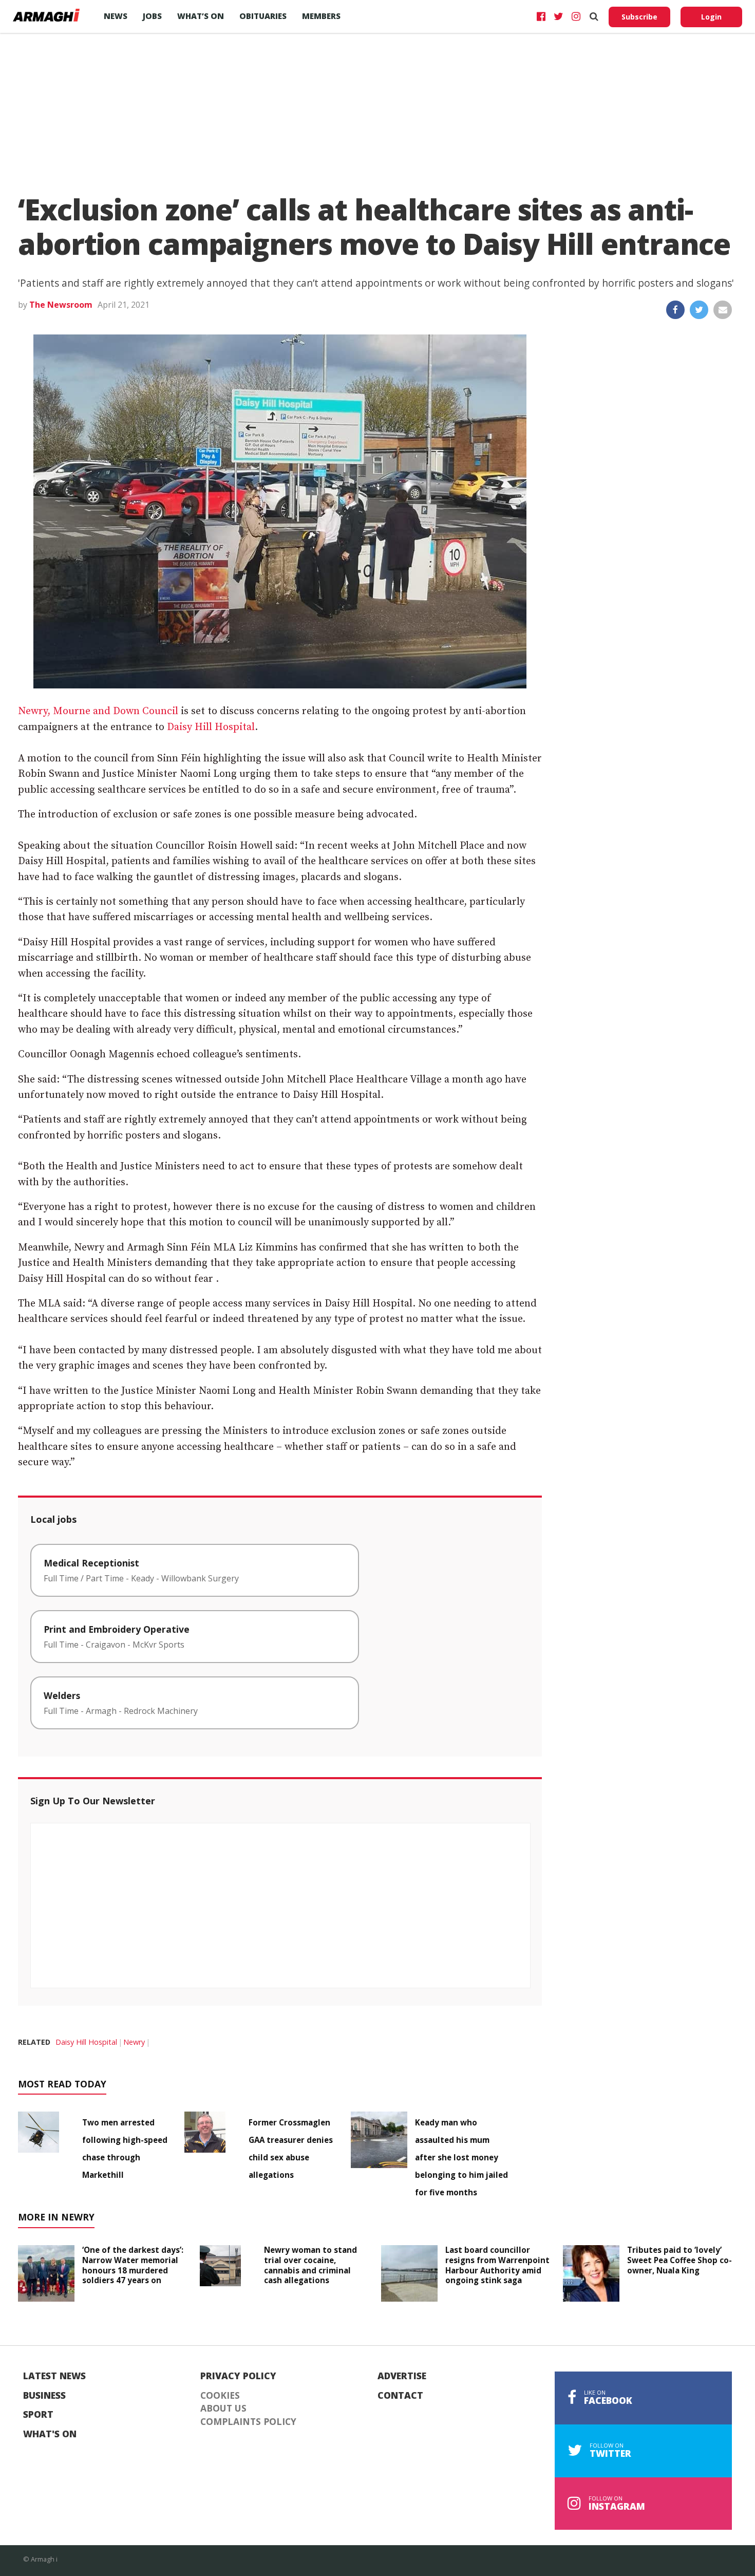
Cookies (220, 2396)
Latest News (54, 2376)
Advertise (402, 2376)
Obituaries (263, 16)
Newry (134, 2042)
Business (44, 2396)
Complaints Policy (248, 2422)
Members (321, 16)
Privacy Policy (238, 2376)
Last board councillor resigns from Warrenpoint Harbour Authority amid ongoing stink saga (497, 2265)
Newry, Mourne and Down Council (98, 711)
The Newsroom (61, 305)
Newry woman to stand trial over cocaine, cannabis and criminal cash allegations (310, 2265)
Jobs (152, 16)
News (116, 16)
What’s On (201, 16)
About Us (223, 2409)
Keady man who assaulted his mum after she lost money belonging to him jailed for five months (461, 2157)
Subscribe (639, 17)
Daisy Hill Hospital (211, 727)
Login (711, 17)
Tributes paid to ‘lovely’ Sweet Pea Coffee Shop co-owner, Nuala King (679, 2260)
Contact (400, 2396)
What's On (50, 2434)
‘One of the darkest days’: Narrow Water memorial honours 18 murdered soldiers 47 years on (133, 2265)
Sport (38, 2415)
